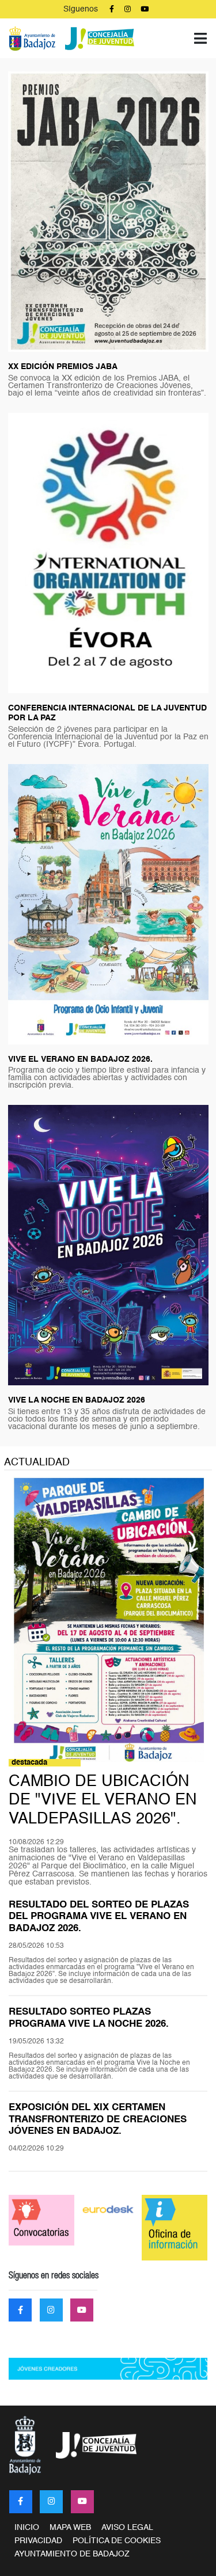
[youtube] (82, 2502)
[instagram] (51, 2502)
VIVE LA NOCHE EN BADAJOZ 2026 (77, 1400)
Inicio (27, 2528)
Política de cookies (117, 2541)
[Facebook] (21, 2502)
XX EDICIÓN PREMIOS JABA (63, 367)
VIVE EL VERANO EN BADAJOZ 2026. (80, 1059)
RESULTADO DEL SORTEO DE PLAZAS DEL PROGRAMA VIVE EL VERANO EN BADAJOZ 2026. (99, 1917)
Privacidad (38, 2541)
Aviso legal (127, 2528)
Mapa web (70, 2528)
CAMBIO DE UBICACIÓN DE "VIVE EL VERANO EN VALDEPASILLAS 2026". (103, 1800)
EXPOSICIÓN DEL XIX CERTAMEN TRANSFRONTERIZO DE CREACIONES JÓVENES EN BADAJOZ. (98, 2119)
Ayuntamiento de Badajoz (72, 2554)
